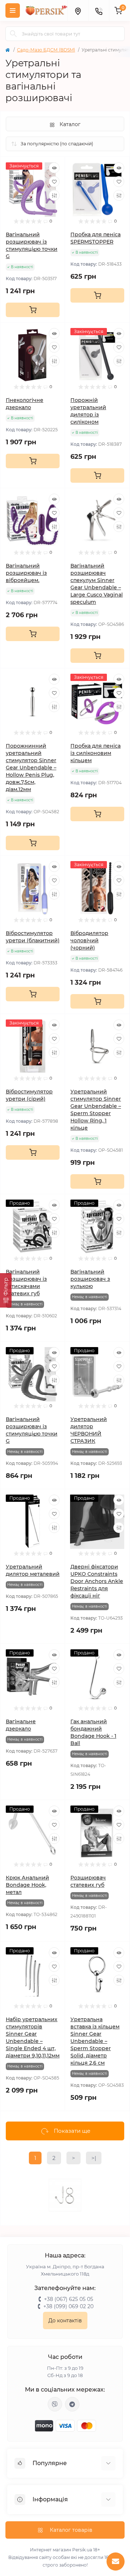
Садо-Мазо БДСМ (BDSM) (46, 50)
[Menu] (13, 11)
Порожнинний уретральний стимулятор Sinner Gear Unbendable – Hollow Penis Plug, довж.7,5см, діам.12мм (31, 768)
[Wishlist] (54, 182)
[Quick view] (54, 168)
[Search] (13, 34)
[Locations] (78, 11)
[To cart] (33, 310)
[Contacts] (99, 11)
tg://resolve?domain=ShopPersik (72, 2404)
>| (94, 2158)
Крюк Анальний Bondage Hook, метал (27, 1885)
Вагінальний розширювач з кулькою (90, 1279)
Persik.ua (82, 2550)
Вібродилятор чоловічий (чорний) (89, 940)
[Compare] (54, 195)
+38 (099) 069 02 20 (68, 2306)
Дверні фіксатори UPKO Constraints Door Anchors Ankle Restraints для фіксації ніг (97, 1581)
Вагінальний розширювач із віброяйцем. (26, 573)
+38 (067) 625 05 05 (69, 2299)
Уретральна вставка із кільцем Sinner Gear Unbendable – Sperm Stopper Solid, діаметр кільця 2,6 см (95, 2041)
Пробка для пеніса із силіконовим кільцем (96, 753)
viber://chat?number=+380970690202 (55, 2404)
